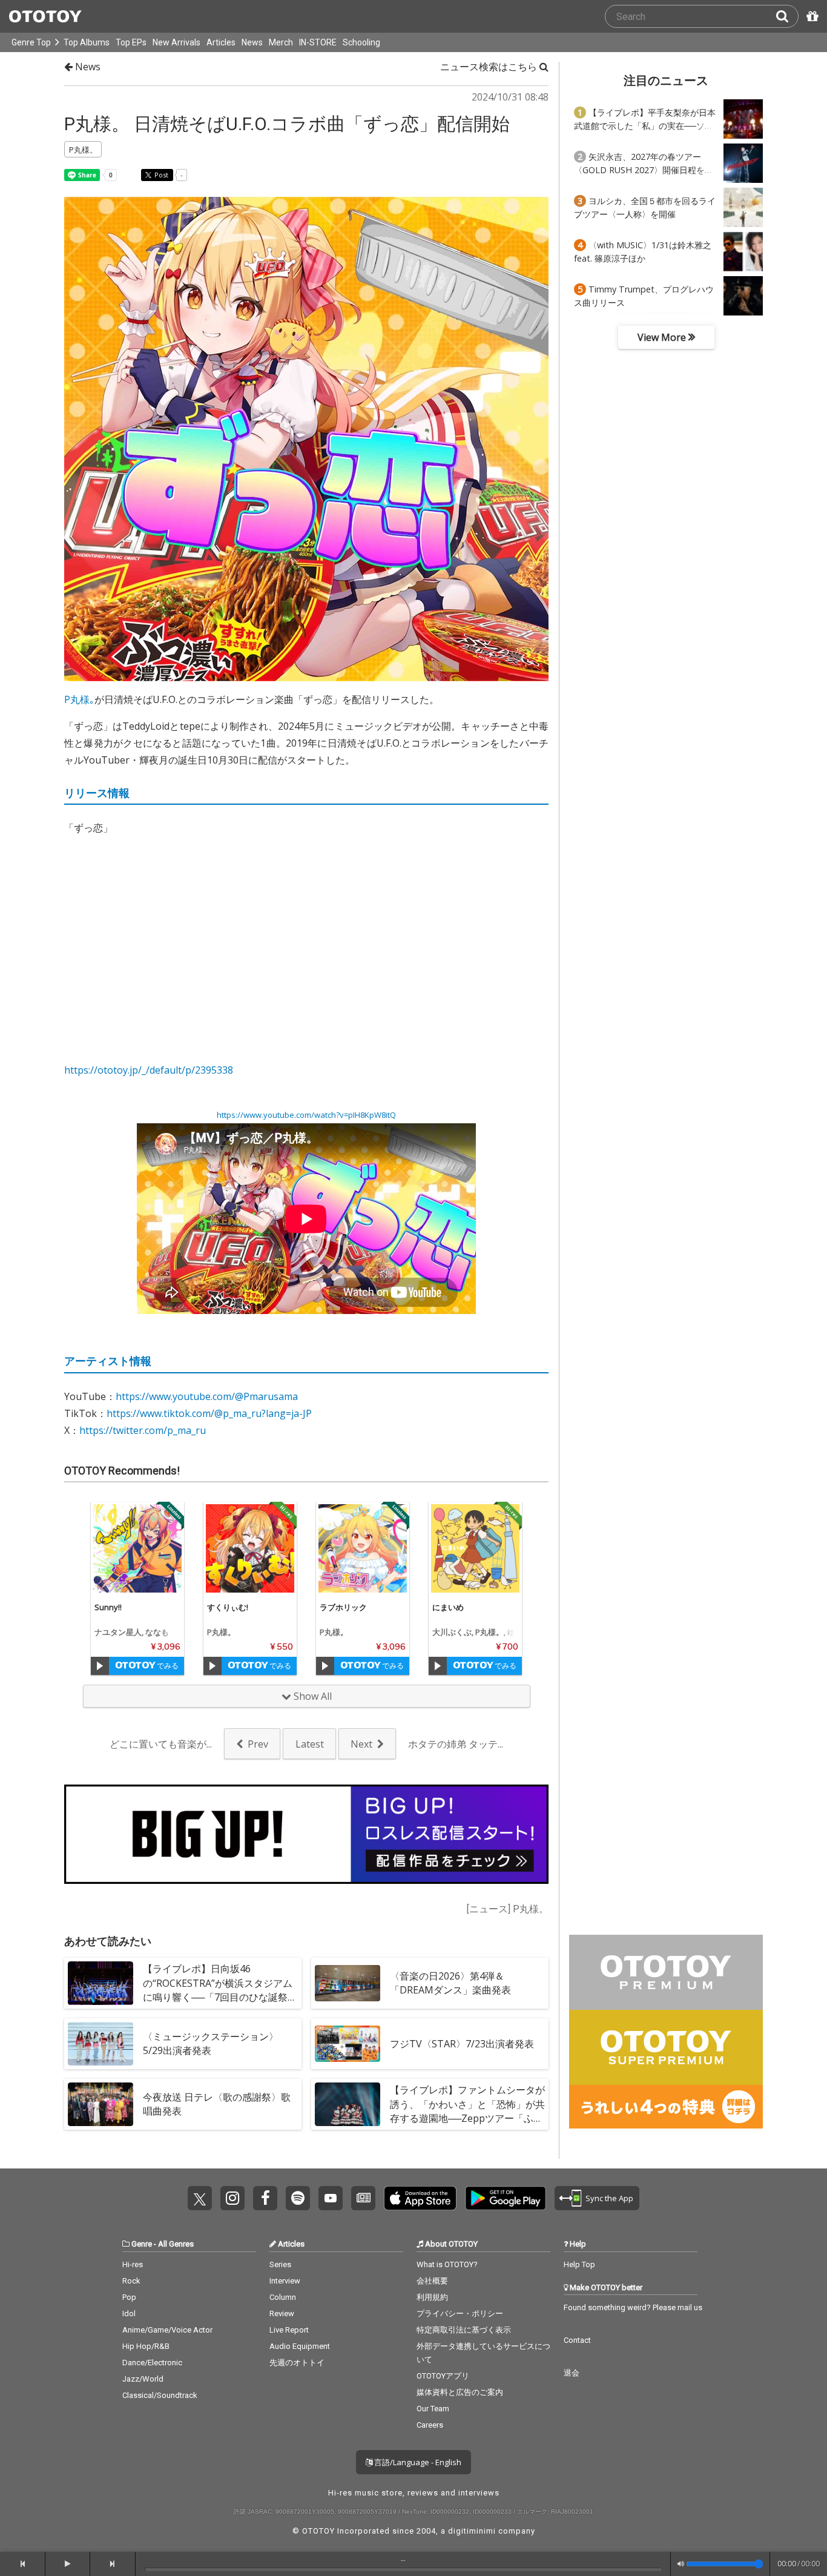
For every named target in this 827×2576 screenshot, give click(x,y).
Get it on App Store (420, 2198)
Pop (129, 2297)
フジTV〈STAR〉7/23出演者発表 (462, 2044)
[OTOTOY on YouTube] (331, 2198)
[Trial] (100, 1666)
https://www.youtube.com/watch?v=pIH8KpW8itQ (306, 1115)
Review (282, 2313)
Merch (281, 42)
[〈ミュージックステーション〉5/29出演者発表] (100, 2044)
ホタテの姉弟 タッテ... (456, 1744)
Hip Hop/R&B (146, 2346)
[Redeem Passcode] (811, 16)
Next (361, 1744)
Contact (577, 2340)
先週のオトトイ (297, 2363)
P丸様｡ (79, 699)
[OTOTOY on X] (200, 2198)
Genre (142, 2244)
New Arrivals (176, 42)
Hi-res (133, 2264)
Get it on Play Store (506, 2198)
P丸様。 (221, 1632)
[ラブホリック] (363, 1548)
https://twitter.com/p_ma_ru (143, 1430)
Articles (221, 42)
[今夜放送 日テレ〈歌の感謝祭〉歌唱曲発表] (100, 2104)
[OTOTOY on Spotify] (298, 2198)
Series (280, 2264)
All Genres (176, 2244)
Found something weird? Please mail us (633, 2307)
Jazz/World (143, 2379)
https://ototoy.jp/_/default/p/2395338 (149, 1070)
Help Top (579, 2264)
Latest (310, 1744)
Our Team (433, 2409)
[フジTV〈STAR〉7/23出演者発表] (348, 2044)
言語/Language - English (417, 2462)
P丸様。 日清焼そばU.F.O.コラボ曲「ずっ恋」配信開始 (287, 124)
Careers (430, 2425)
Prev (258, 1744)
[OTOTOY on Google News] (363, 2198)
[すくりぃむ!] (250, 1548)
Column (283, 2297)
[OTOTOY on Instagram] (232, 2198)
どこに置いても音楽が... (161, 1744)
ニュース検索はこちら (490, 67)
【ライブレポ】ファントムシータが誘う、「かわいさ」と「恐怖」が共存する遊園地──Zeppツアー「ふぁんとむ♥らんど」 (467, 2111)
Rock (131, 2281)
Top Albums (87, 42)
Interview (285, 2281)
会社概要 (432, 2281)
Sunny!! (108, 1607)
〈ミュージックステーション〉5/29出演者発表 (211, 2043)
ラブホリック (343, 1607)
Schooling (361, 42)
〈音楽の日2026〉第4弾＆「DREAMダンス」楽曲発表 (450, 1983)
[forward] (113, 2564)
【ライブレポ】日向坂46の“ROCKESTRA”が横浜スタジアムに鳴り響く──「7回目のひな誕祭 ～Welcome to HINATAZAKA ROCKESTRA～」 (218, 1997)
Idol (129, 2313)
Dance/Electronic (152, 2363)
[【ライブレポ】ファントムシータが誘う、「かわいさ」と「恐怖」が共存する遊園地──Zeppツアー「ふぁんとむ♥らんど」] (348, 2104)
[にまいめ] (475, 1548)
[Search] (787, 16)
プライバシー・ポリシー (460, 2313)
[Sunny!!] (137, 1548)
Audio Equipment (300, 2346)
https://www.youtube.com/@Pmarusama (207, 1396)
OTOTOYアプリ (443, 2376)
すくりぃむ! (228, 1607)
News (252, 42)
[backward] (23, 2564)
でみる (167, 1666)
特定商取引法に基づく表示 (464, 2330)
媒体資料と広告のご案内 (460, 2392)
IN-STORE (318, 42)
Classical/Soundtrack (160, 2395)
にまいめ (448, 1607)
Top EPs (131, 42)
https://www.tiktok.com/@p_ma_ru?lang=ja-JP (209, 1413)
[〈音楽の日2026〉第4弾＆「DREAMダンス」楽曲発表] (348, 1983)
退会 (572, 2373)
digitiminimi (472, 2531)
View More (663, 337)
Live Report (289, 2330)
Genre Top (31, 42)
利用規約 (432, 2297)
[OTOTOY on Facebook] (265, 2198)
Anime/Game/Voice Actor (167, 2330)
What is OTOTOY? (447, 2264)
